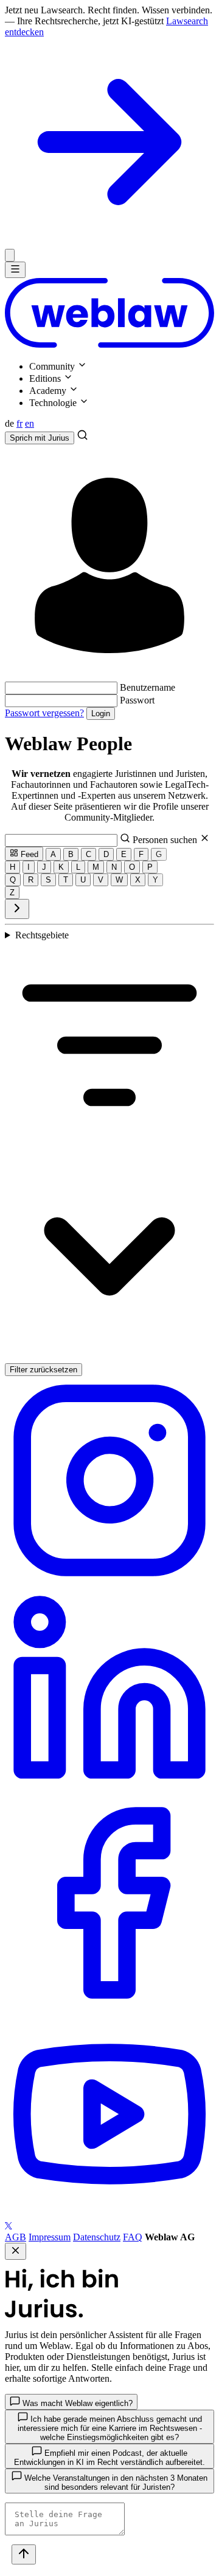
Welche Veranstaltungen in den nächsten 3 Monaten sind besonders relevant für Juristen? (115, 2483)
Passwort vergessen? (44, 713)
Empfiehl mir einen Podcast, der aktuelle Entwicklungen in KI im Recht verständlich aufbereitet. (109, 2458)
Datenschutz (97, 2237)
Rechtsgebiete (42, 935)
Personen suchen (166, 840)
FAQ (133, 2237)
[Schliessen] (10, 255)
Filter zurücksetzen (43, 1370)
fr (19, 423)
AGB (16, 2237)
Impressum (50, 2237)
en (30, 423)
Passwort (137, 700)
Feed (28, 854)
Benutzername (148, 687)
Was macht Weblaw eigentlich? (76, 2403)
